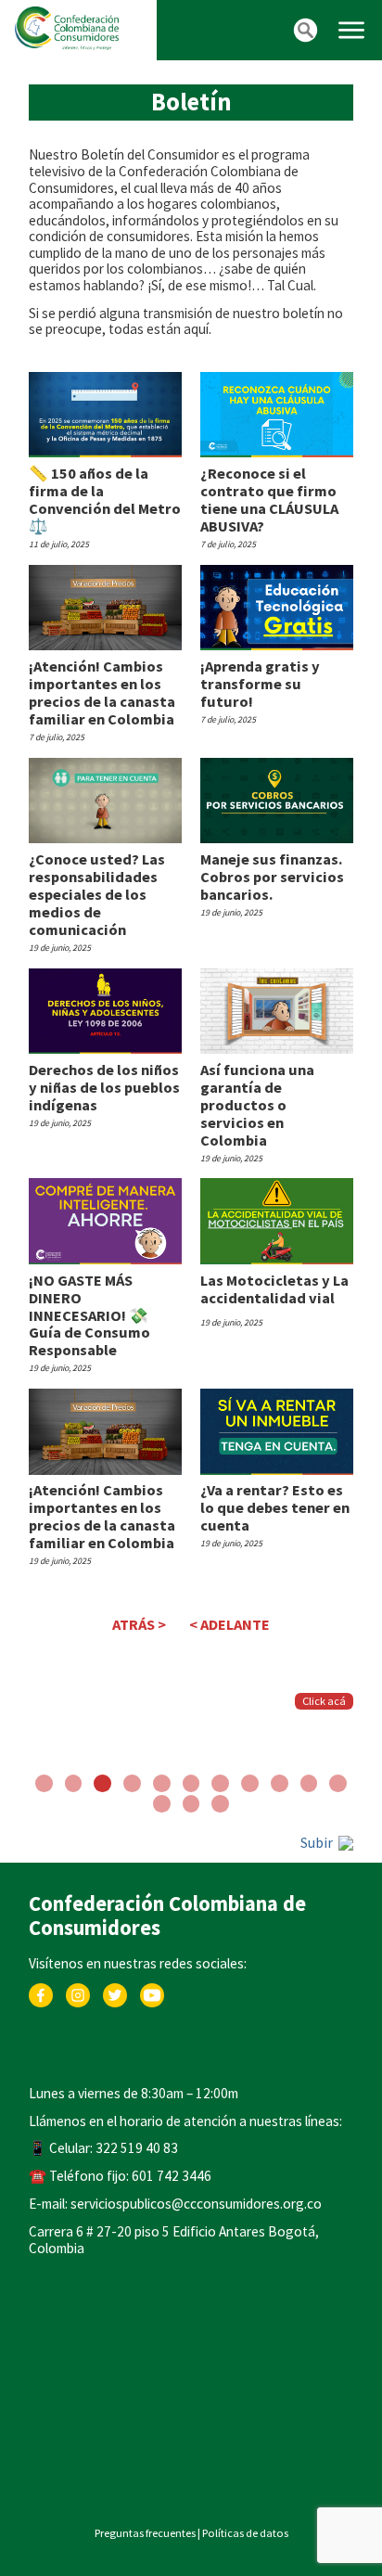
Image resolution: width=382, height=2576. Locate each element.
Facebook (41, 1992)
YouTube (153, 1992)
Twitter (115, 1992)
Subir (318, 1843)
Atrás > (139, 1624)
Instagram (78, 1992)
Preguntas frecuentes (145, 2533)
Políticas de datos (245, 2533)
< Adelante (229, 1624)
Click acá (324, 1701)
